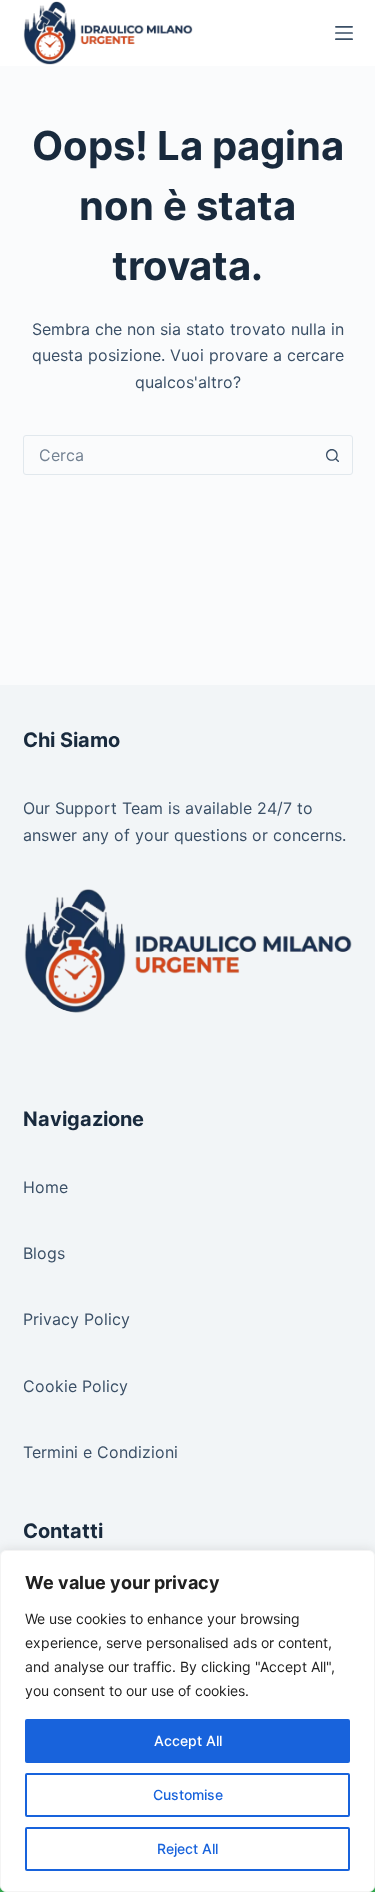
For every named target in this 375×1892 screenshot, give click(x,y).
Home (45, 1187)
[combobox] (169, 455)
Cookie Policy (75, 1386)
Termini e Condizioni (100, 1452)
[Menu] (344, 33)
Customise (188, 1794)
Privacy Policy (76, 1319)
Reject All (187, 1848)
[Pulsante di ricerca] (333, 455)
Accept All (188, 1740)
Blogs (44, 1253)
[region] (187, 1721)
